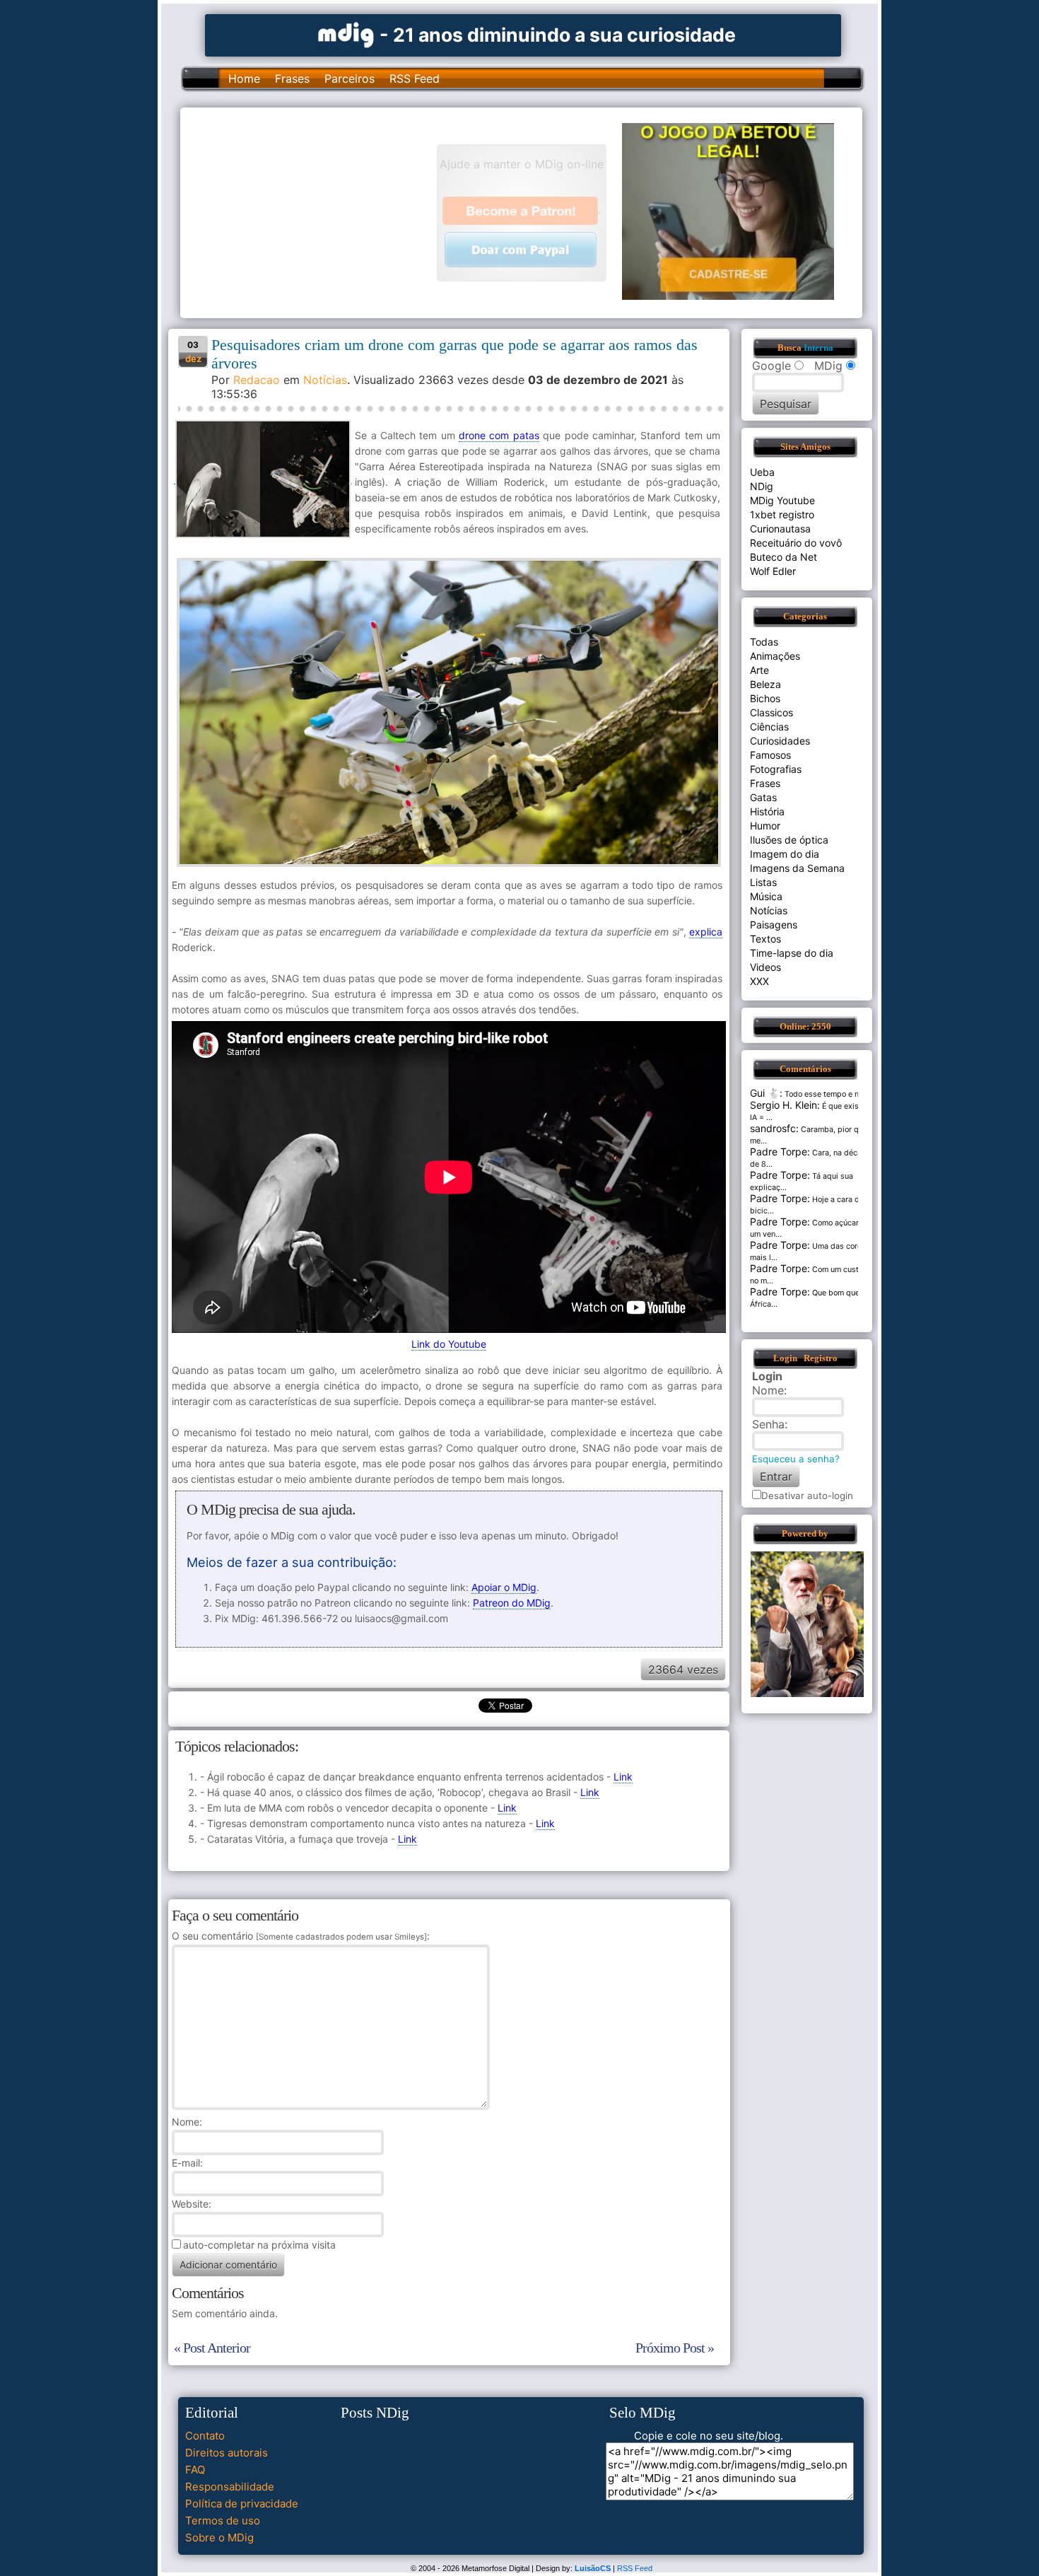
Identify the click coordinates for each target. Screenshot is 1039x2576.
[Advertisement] (315, 211)
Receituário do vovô (796, 543)
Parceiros (350, 78)
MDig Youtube (782, 500)
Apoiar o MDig (504, 1587)
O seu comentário (299, 1936)
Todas (764, 642)
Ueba (762, 472)
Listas (763, 882)
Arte (759, 670)
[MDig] (346, 34)
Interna (818, 348)
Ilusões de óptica (789, 840)
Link (623, 1777)
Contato (205, 2436)
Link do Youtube (449, 1344)
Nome (186, 2122)
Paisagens (774, 925)
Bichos (765, 698)
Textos (765, 939)
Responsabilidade (230, 2487)
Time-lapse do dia (792, 953)
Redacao (257, 380)
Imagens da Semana (797, 868)
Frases (292, 78)
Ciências (769, 727)
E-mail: (187, 2163)
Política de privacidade (242, 2504)
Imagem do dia (785, 854)
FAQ (195, 2470)
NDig (762, 486)
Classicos (771, 712)
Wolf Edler (773, 571)
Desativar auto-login (807, 1496)
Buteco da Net (783, 557)
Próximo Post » (675, 2348)
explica (706, 932)
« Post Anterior (212, 2348)
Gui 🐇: (766, 1093)
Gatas (763, 797)
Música (766, 896)
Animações (775, 656)
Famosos (770, 755)
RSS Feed (415, 78)
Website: (192, 2204)
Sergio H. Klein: (785, 1105)
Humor (765, 826)
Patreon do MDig (512, 1603)
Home (244, 78)
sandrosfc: (774, 1128)
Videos (765, 967)
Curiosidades (780, 741)
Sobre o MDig (219, 2537)
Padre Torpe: (780, 1152)
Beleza (765, 684)
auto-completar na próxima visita (259, 2245)
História (767, 811)
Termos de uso (223, 2520)
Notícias (325, 380)
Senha (768, 1424)
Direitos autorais (227, 2453)
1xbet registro (782, 514)
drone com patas (499, 435)
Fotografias (776, 769)
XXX (759, 981)
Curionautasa (780, 529)
